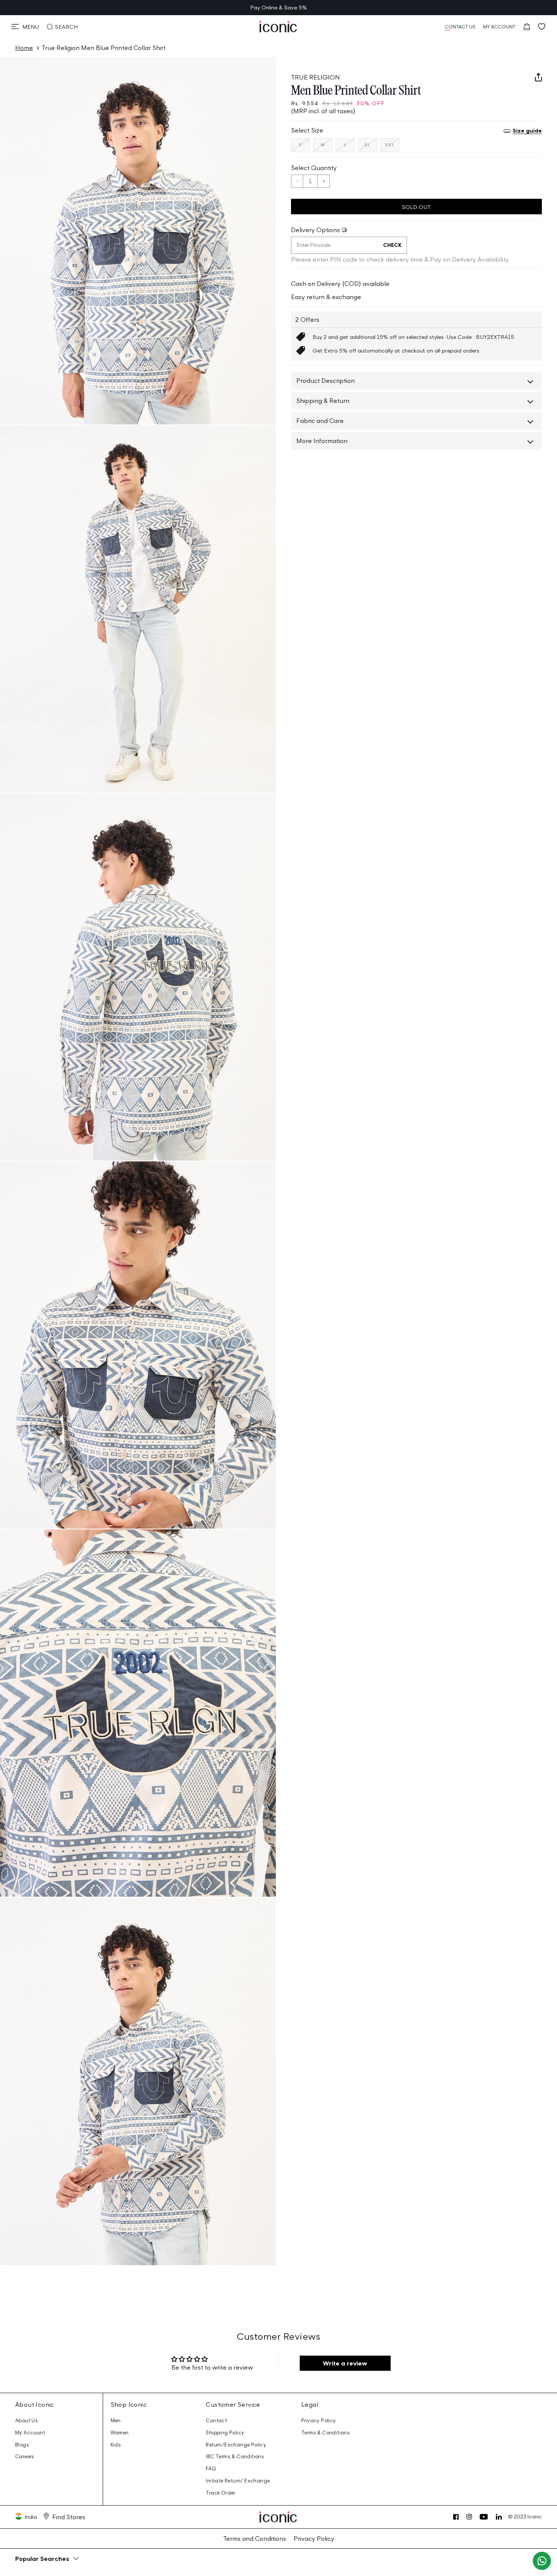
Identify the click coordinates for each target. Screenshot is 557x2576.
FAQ (211, 2469)
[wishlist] (542, 27)
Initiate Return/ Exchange (238, 2481)
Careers (25, 2457)
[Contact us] (542, 2561)
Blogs (22, 2445)
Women (120, 2433)
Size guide (527, 130)
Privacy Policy (319, 2421)
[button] (25, 27)
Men (116, 2421)
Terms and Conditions (255, 2539)
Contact (216, 2421)
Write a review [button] (345, 2363)
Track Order (220, 2493)
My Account (30, 2433)
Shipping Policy (225, 2433)
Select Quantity (314, 168)
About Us (27, 2421)
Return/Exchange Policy (236, 2445)
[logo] (278, 27)
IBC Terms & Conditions (235, 2457)
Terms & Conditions (325, 2433)
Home (24, 48)
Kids (116, 2445)
